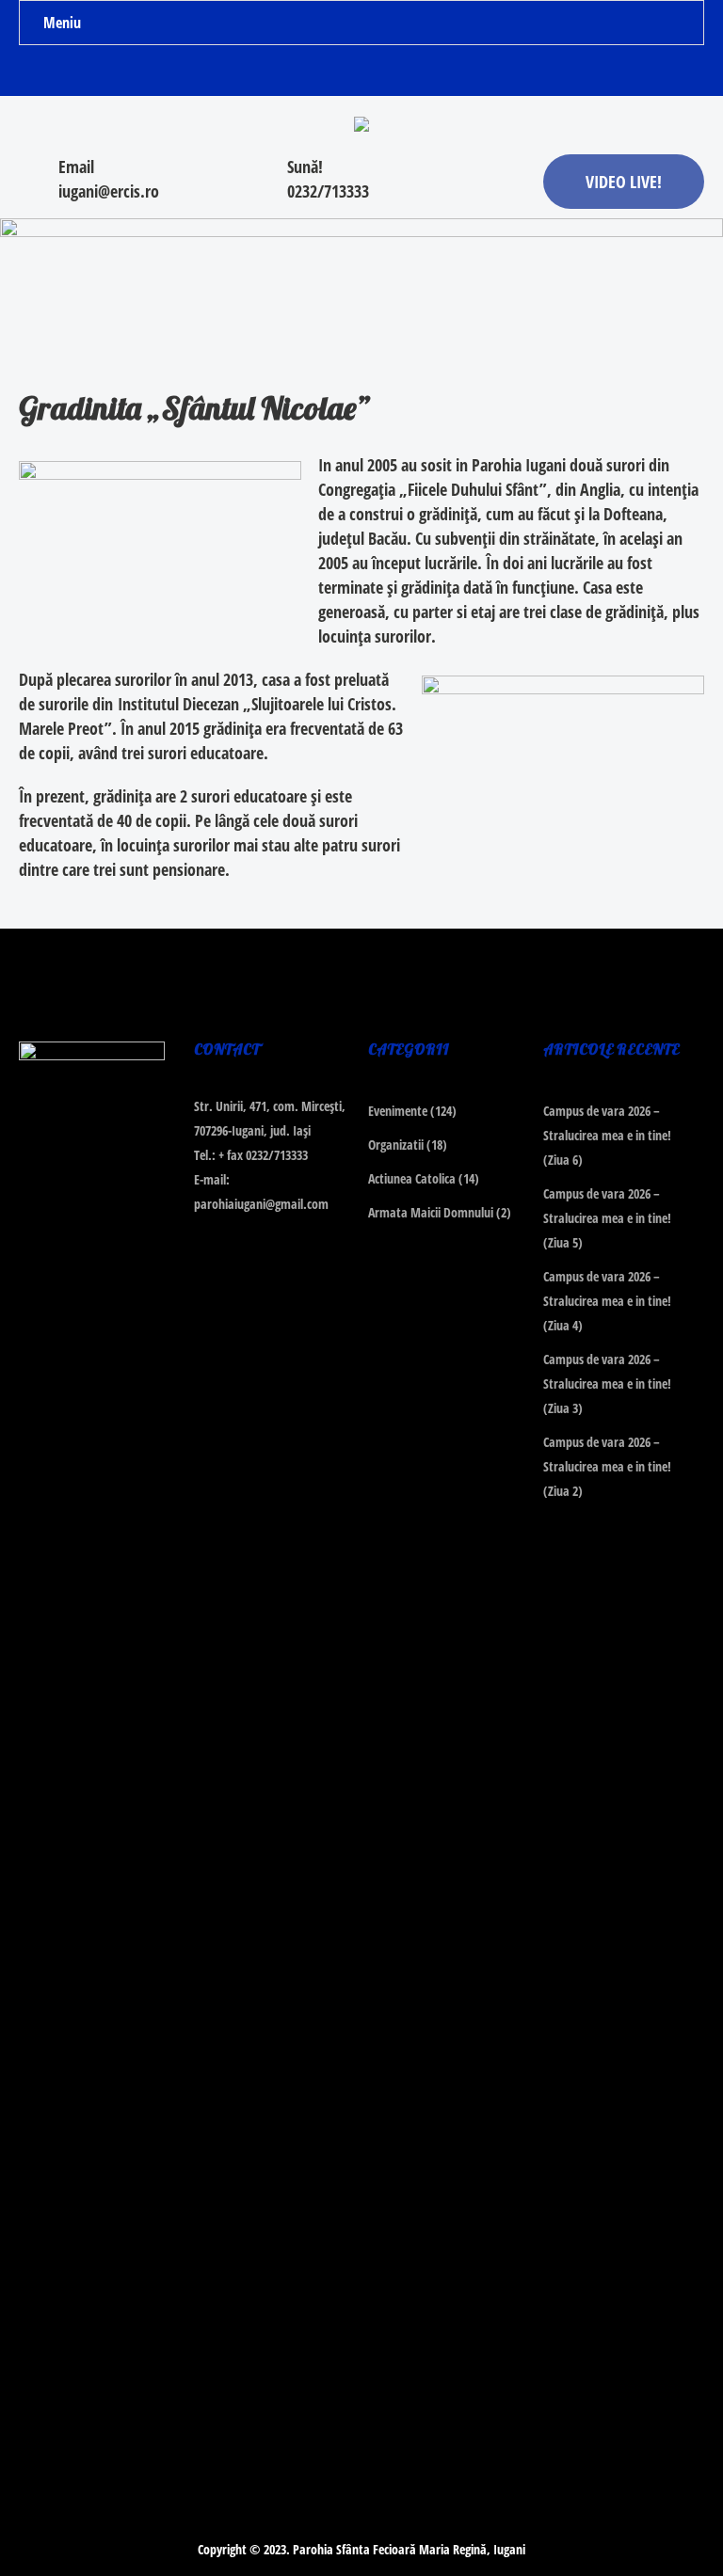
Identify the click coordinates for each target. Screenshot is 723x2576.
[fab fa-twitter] (362, 74)
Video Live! (624, 182)
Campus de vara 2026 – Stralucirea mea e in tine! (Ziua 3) (607, 1383)
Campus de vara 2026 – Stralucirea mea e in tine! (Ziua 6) (607, 1135)
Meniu (62, 23)
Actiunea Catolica (412, 1178)
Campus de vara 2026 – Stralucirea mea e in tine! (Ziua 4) (607, 1301)
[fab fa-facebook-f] (325, 74)
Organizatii (396, 1145)
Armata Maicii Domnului (431, 1212)
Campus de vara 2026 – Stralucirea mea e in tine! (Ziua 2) (607, 1466)
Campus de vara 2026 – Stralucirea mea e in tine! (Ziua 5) (607, 1218)
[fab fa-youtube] (399, 74)
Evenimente (398, 1111)
